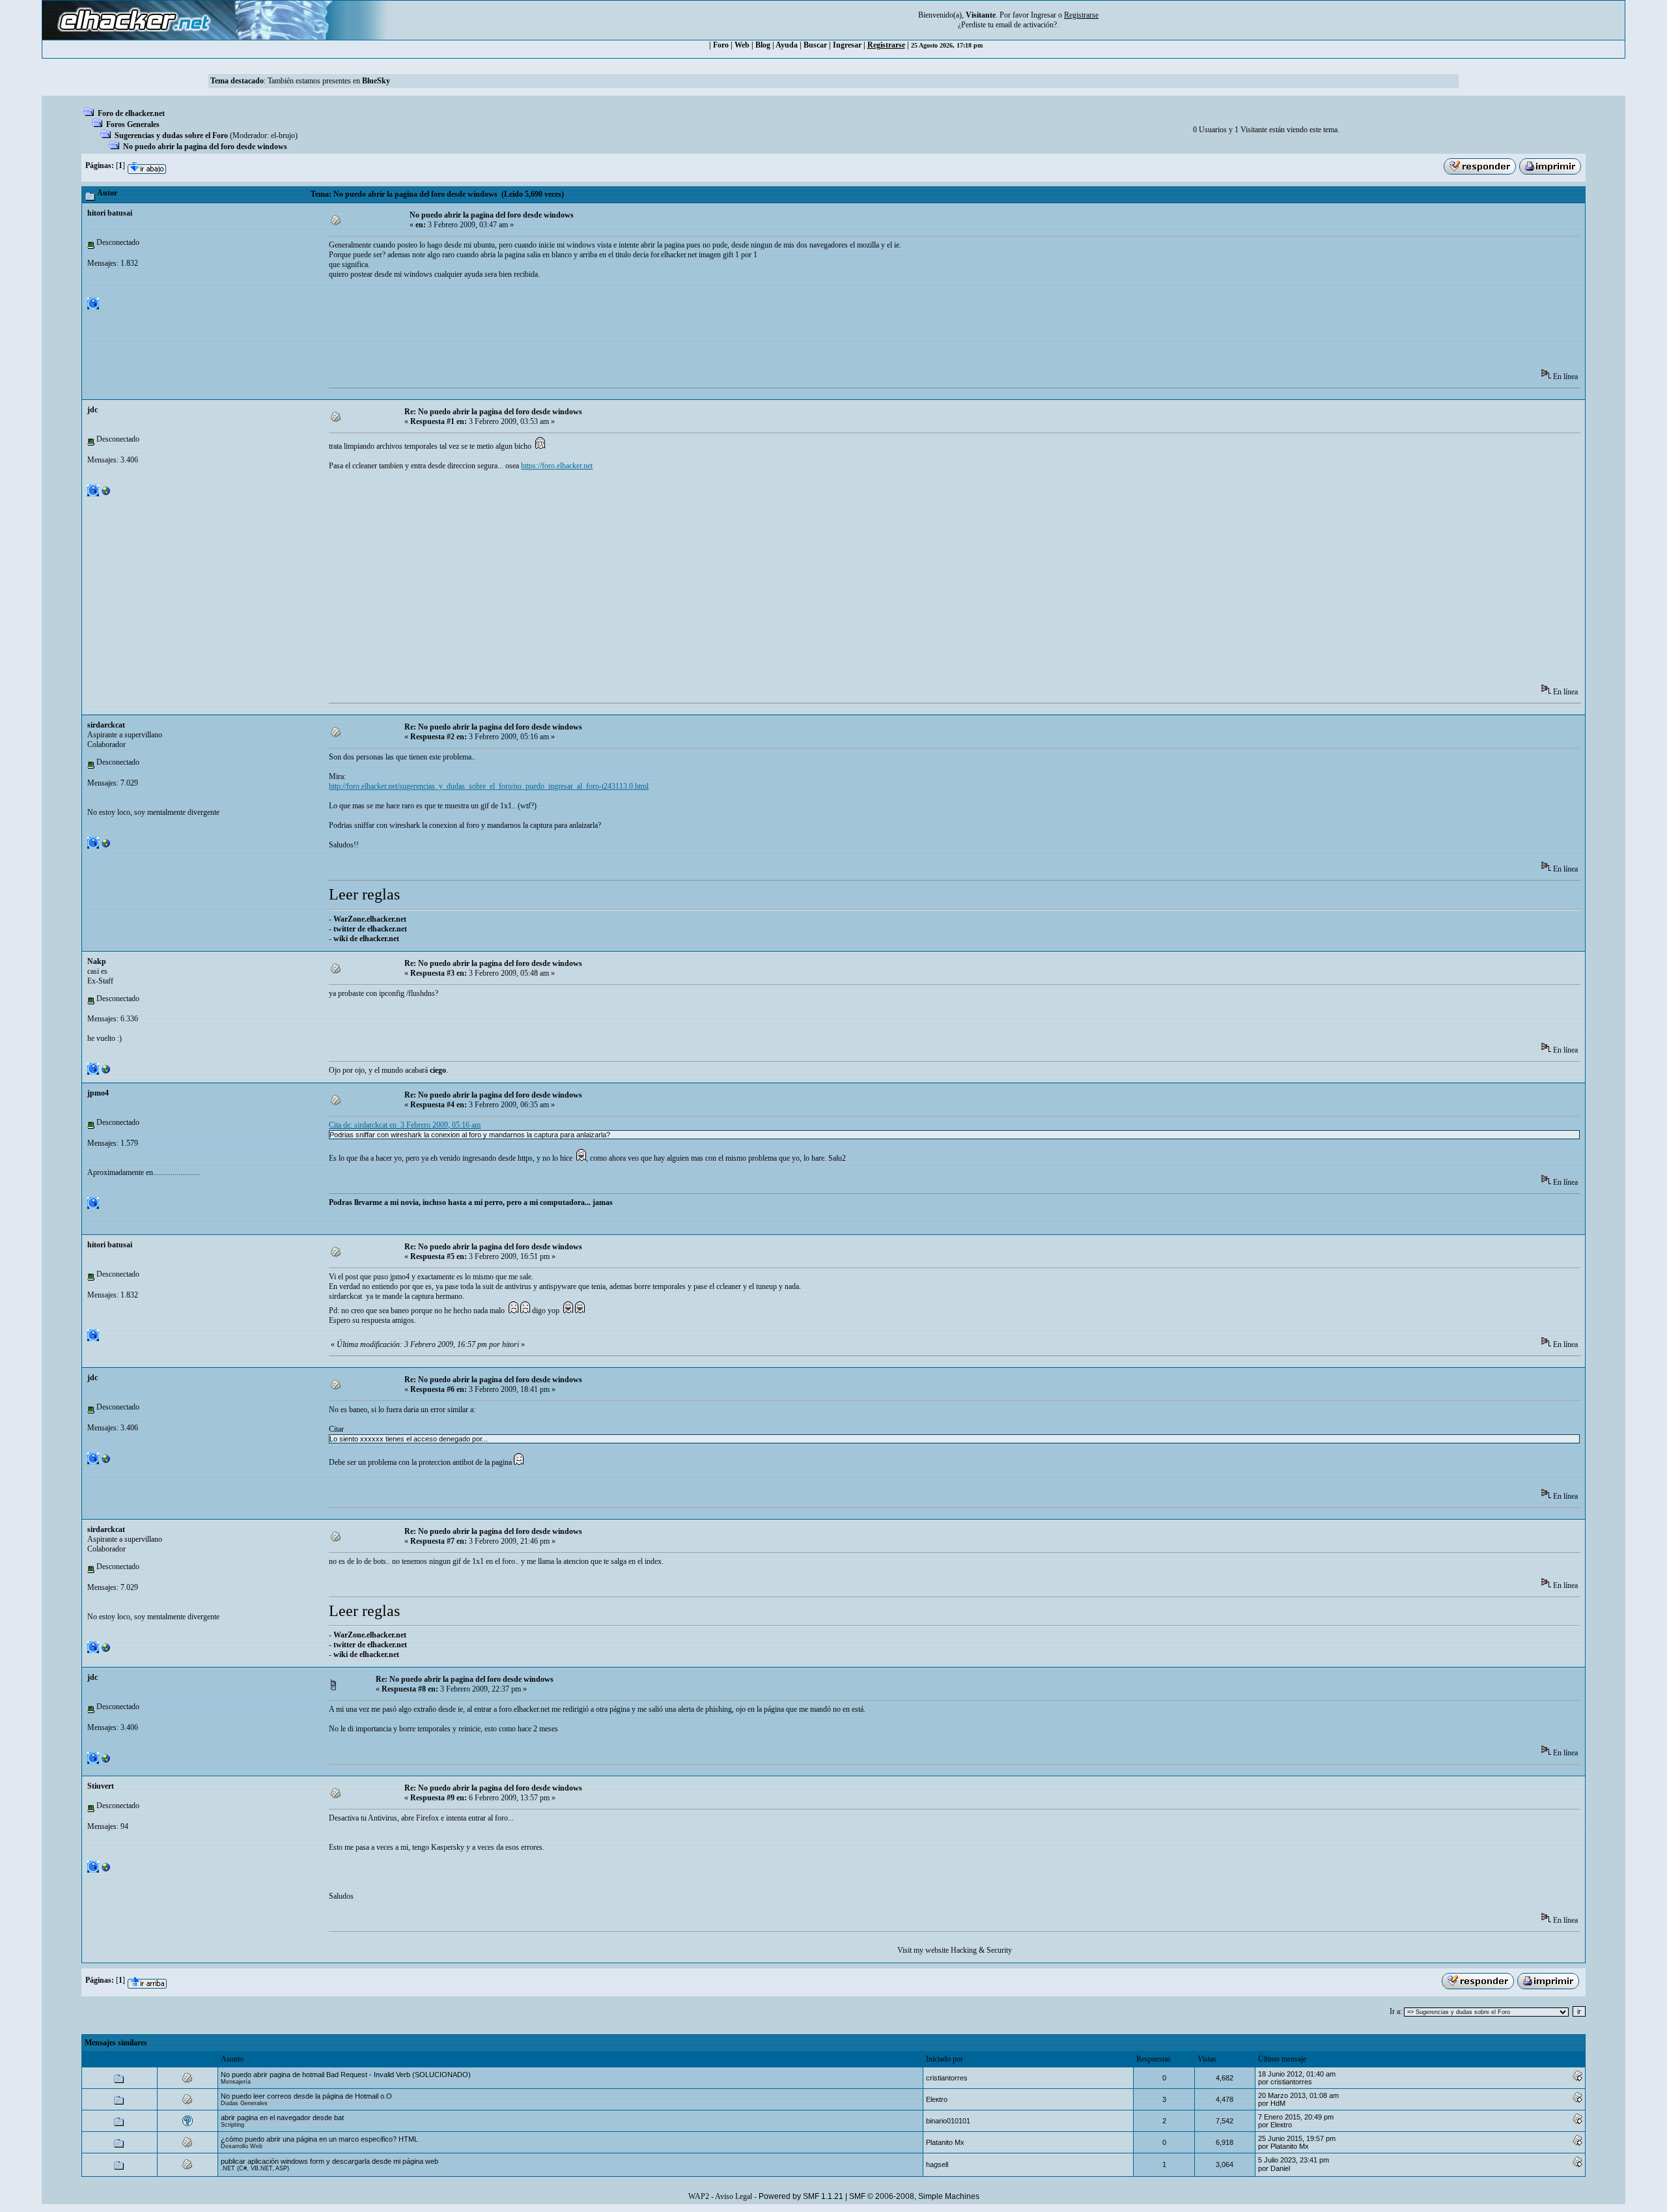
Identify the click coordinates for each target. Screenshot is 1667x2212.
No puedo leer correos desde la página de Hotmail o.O (306, 2096)
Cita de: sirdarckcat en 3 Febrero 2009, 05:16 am (405, 1125)
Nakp (97, 961)
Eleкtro (937, 2099)
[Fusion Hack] (106, 1870)
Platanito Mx (945, 2142)
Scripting (232, 2125)
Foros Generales (133, 124)
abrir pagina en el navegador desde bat (282, 2118)
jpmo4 (98, 1093)
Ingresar (1044, 15)
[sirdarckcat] (106, 846)
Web (742, 45)
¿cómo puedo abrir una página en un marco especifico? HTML (319, 2139)
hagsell (937, 2164)
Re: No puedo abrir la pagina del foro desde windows (493, 412)
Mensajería (236, 2082)
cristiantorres (947, 2078)
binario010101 (948, 2121)
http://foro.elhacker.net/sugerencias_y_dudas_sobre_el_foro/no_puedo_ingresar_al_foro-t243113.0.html (489, 786)
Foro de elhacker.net (131, 113)
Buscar (815, 45)
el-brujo (283, 135)
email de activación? (1026, 25)
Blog (763, 45)
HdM (1278, 2103)
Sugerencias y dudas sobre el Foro (171, 135)
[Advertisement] (566, 328)
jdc (92, 410)
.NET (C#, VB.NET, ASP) (255, 2168)
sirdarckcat (106, 725)
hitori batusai (110, 213)
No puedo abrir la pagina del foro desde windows (205, 147)
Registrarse (886, 45)
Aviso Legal (734, 2196)
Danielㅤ (1280, 2168)
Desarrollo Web (242, 2146)
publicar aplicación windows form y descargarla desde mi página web (329, 2161)
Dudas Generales (244, 2103)
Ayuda (787, 45)
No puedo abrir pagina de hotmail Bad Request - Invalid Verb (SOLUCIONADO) (346, 2075)
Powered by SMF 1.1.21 (801, 2196)
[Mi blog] (106, 1072)
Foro (721, 45)
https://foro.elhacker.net (557, 466)
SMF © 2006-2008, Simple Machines (914, 2196)
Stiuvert (101, 1786)
